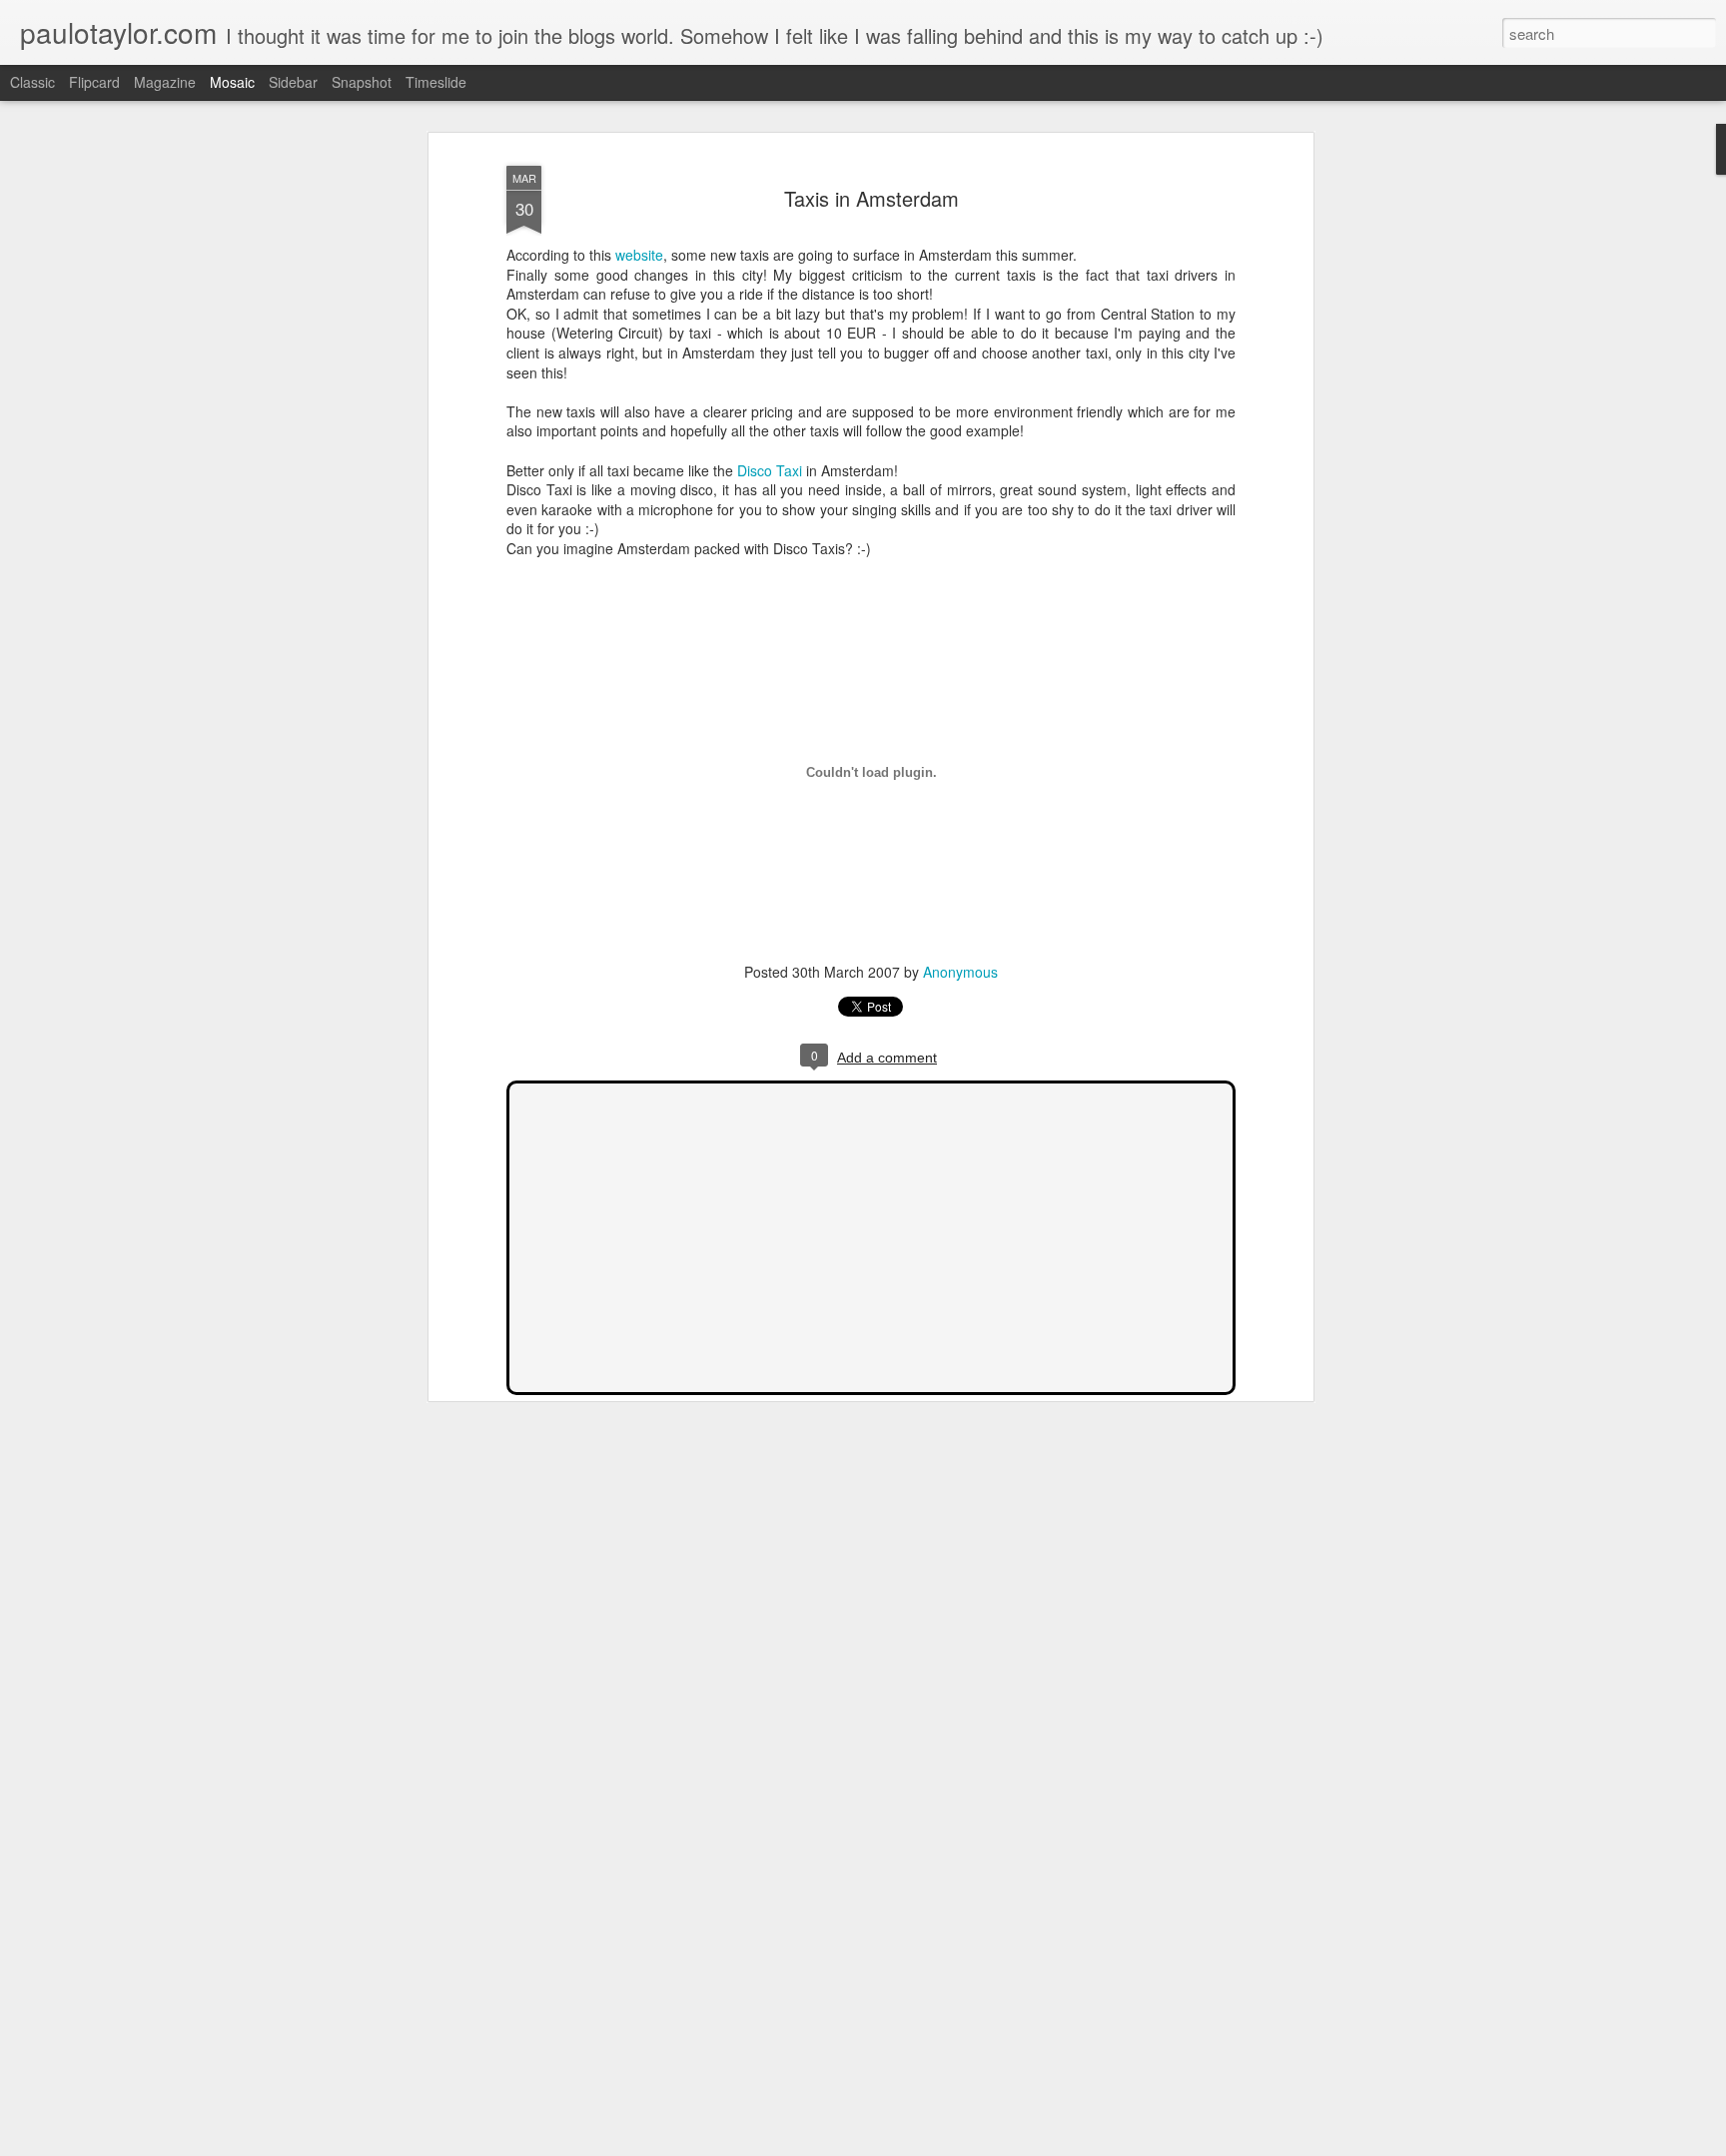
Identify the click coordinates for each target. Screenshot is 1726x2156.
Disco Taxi (770, 470)
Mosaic (232, 82)
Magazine (165, 82)
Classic (32, 82)
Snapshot (362, 82)
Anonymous (960, 972)
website (639, 255)
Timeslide (436, 82)
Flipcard (94, 82)
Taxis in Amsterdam (871, 198)
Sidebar (293, 82)
